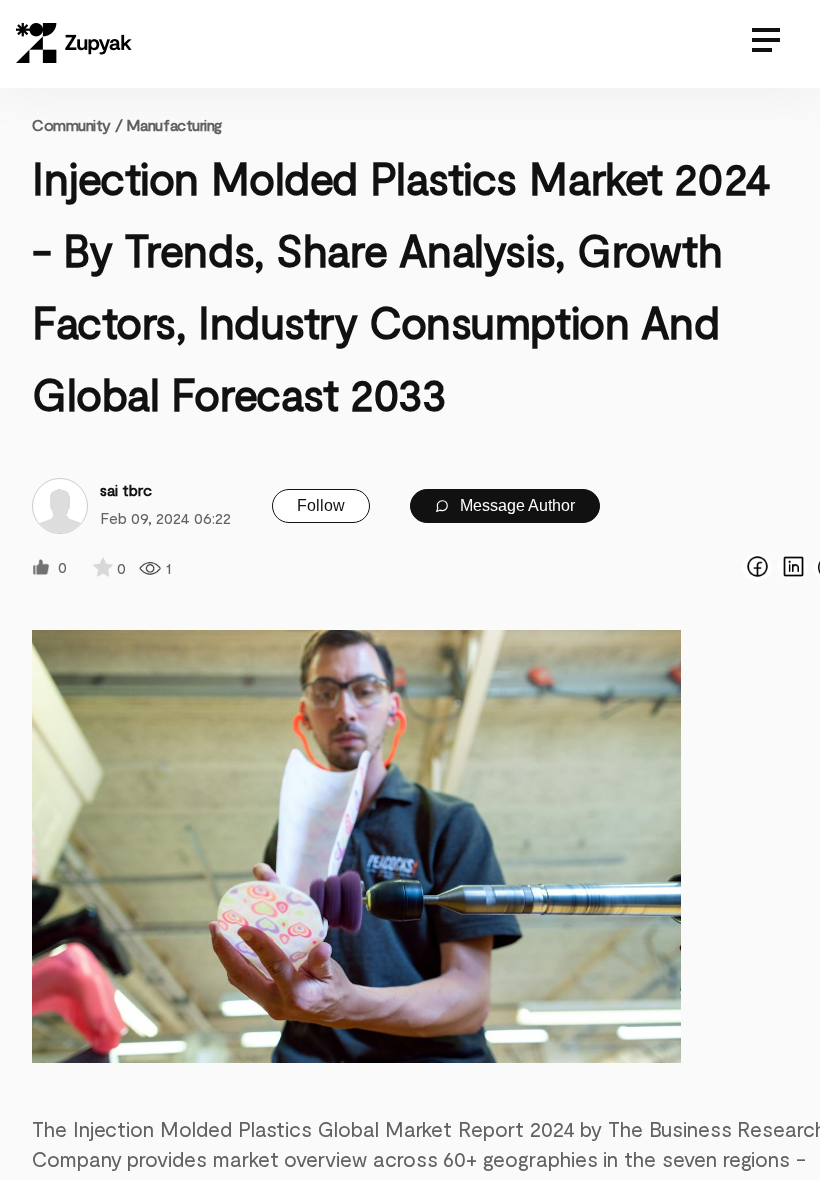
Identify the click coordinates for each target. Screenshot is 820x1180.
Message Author (515, 505)
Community (77, 124)
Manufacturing (174, 124)
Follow (321, 505)
